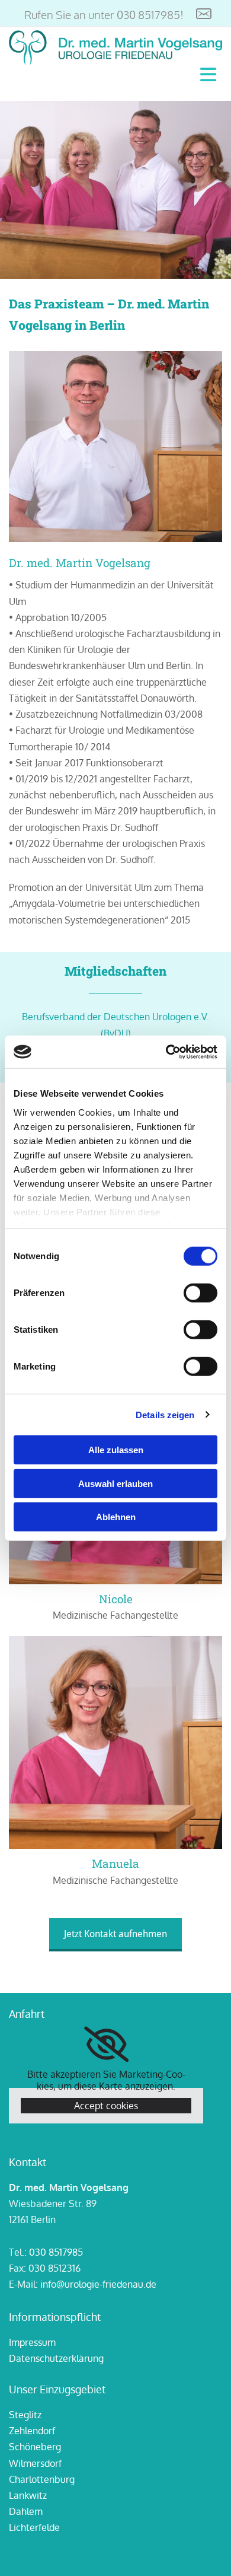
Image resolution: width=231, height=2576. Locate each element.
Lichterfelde (34, 2527)
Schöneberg (35, 2447)
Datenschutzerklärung (56, 2358)
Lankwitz (28, 2495)
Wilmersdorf (35, 2463)
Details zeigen (165, 1414)
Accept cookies (106, 2106)
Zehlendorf (32, 2431)
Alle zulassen (116, 1450)
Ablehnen (116, 1517)
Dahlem (26, 2511)
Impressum (32, 2342)
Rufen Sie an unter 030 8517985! (104, 14)
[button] (115, 1935)
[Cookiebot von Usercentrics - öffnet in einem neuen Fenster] (166, 1052)
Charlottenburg (42, 2479)
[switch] (200, 1293)
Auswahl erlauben (115, 1483)
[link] (106, 2045)
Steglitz (25, 2415)
